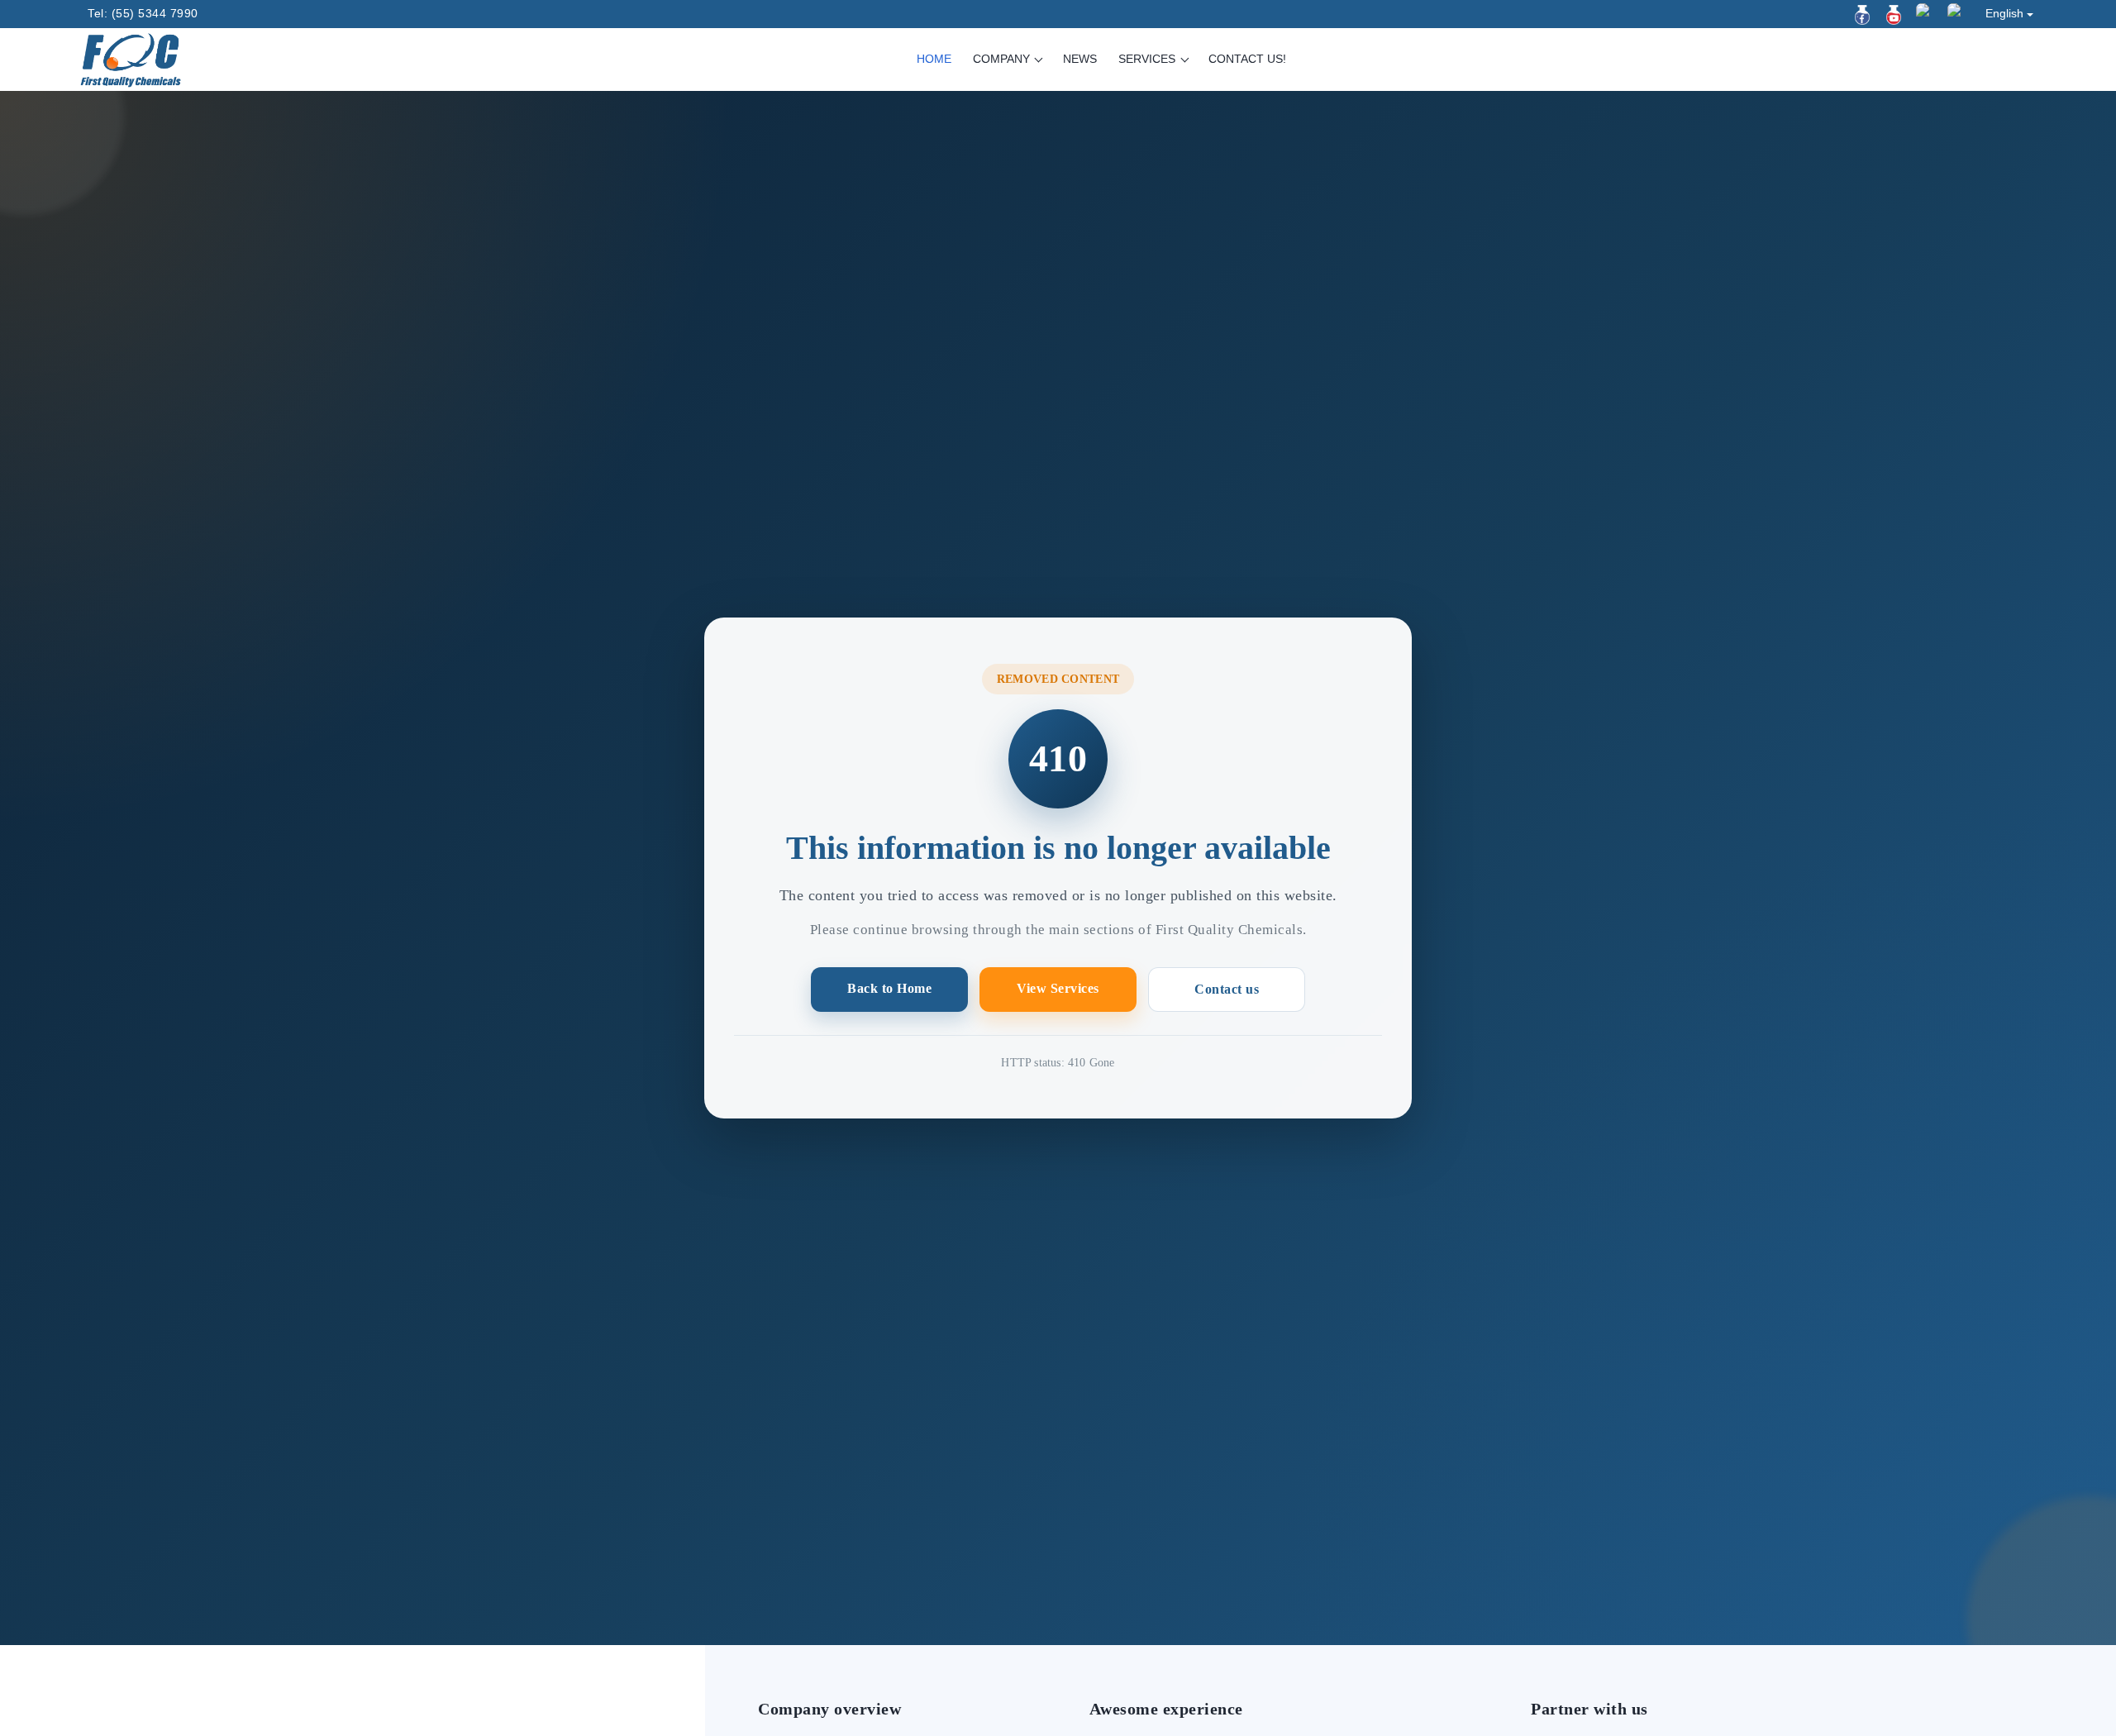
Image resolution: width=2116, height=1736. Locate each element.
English (2004, 13)
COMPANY (1003, 59)
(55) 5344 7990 (155, 13)
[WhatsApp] (1957, 13)
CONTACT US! (1247, 59)
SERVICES (1149, 59)
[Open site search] (2024, 60)
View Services (1058, 988)
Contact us (1227, 989)
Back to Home (889, 988)
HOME (934, 59)
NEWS (1080, 59)
